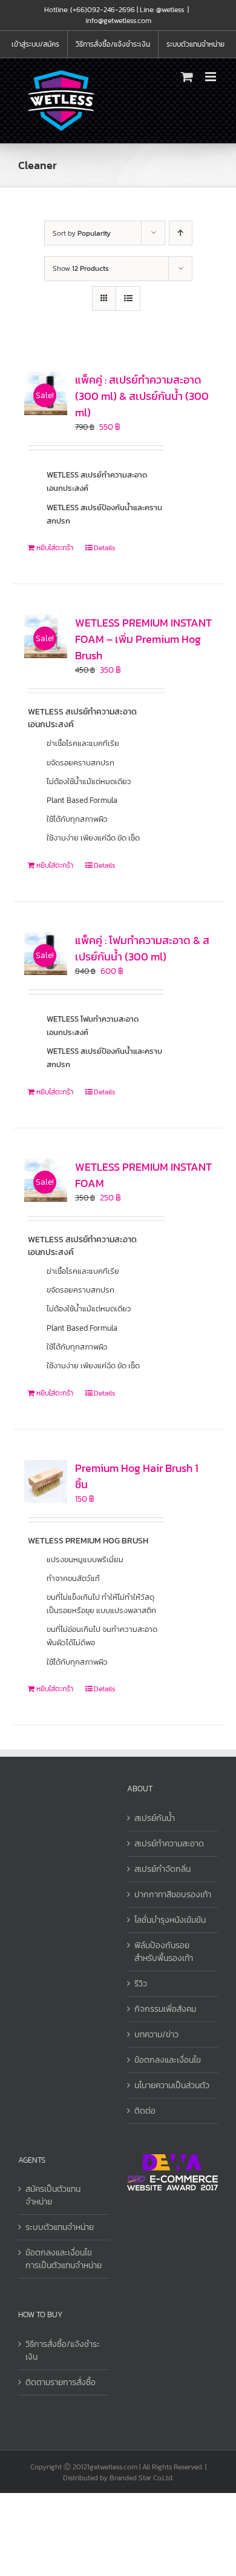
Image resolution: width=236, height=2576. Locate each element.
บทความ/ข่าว (156, 2035)
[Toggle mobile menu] (211, 77)
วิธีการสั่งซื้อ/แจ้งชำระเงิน (63, 2351)
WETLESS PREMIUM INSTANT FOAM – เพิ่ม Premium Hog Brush (143, 639)
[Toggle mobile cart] (187, 77)
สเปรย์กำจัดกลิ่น (162, 1869)
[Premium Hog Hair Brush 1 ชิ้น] (46, 1481)
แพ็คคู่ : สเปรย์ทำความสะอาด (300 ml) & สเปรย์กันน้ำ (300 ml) (142, 396)
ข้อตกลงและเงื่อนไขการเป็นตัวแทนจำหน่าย (64, 2259)
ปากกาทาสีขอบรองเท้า (173, 1895)
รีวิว (141, 1984)
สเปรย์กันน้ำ (155, 1818)
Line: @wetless (162, 10)
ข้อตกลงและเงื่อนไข (168, 2060)
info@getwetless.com (118, 21)
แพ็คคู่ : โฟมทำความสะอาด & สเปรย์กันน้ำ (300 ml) (142, 948)
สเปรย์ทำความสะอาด (169, 1844)
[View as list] (128, 298)
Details (104, 548)
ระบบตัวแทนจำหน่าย (60, 2227)
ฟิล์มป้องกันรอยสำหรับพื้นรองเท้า (164, 1952)
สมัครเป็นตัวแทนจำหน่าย (53, 2195)
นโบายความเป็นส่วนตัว (172, 2085)
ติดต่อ (145, 2111)
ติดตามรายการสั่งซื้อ (61, 2382)
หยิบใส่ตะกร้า (55, 548)
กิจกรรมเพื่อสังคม (165, 2009)
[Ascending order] (181, 233)
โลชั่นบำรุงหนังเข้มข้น (170, 1920)
